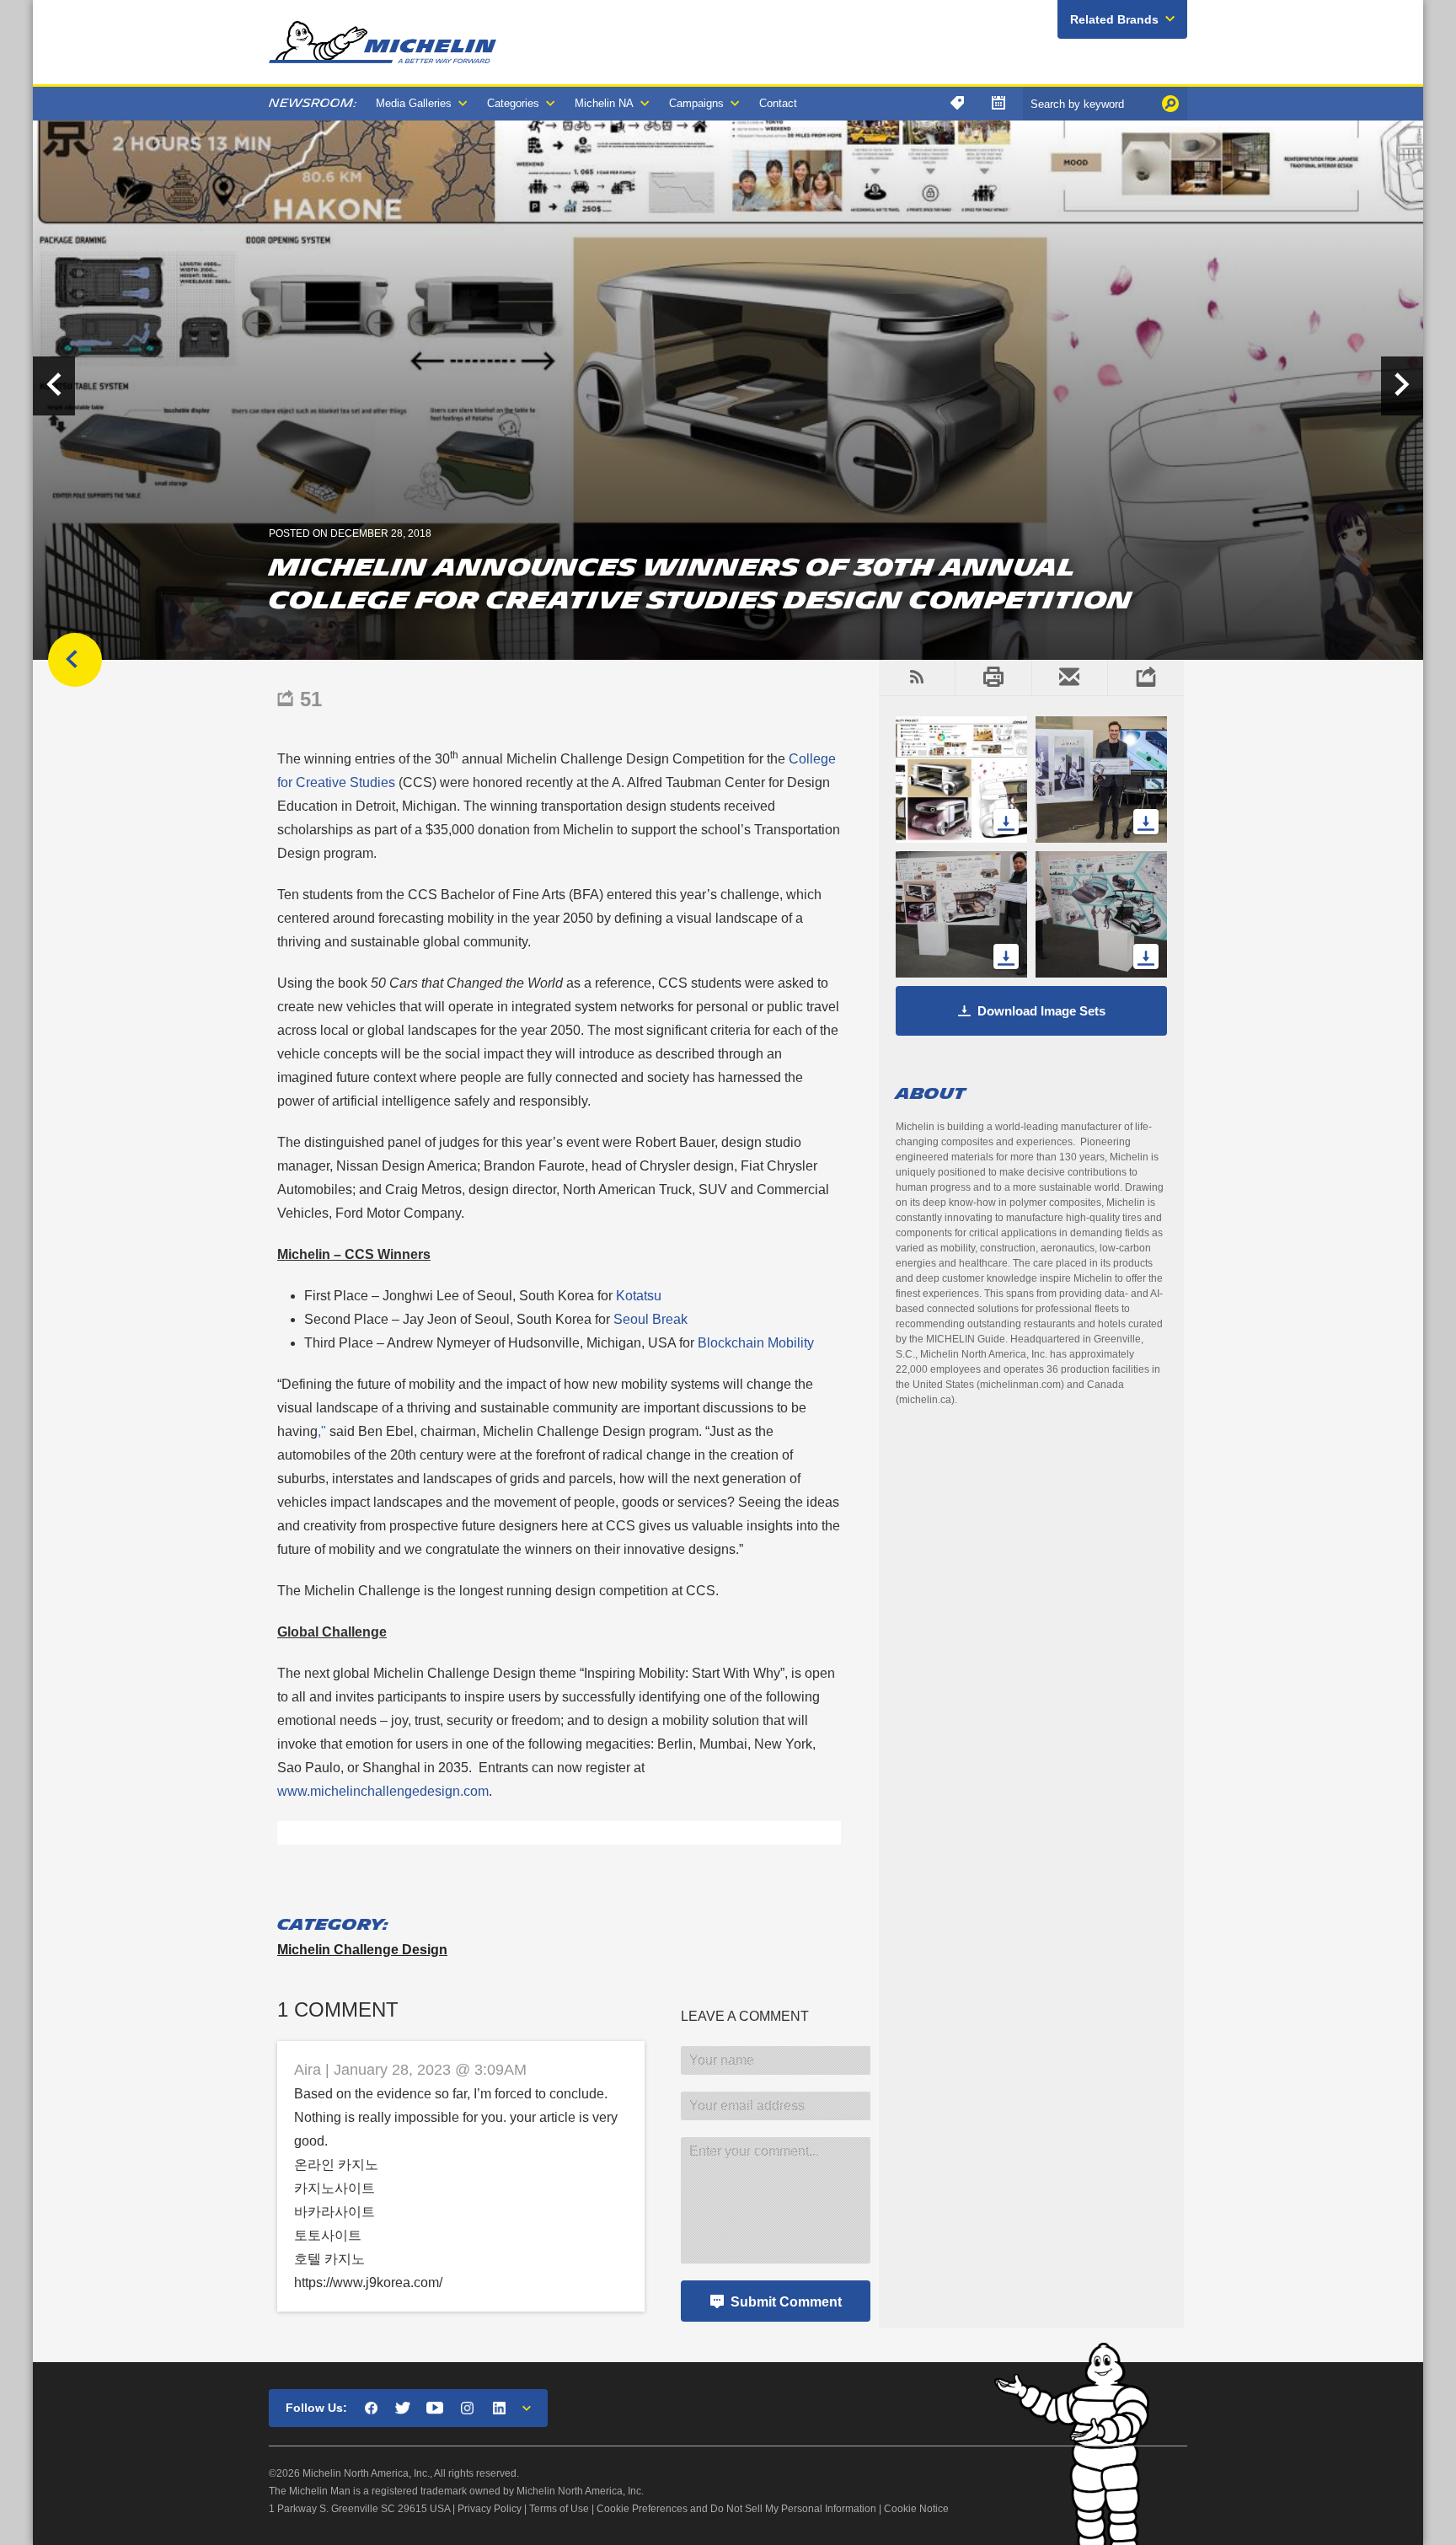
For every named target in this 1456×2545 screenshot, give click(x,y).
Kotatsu (639, 1296)
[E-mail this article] (1070, 678)
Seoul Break (650, 1319)
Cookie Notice (916, 2509)
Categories (513, 103)
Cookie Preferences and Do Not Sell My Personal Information (736, 2509)
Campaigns (696, 103)
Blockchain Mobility (756, 1343)
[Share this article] (1146, 678)
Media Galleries (414, 103)
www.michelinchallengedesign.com (383, 1791)
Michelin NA (604, 103)
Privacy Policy (490, 2509)
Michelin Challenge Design (362, 1950)
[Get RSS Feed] (917, 678)
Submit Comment (786, 2302)
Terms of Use (559, 2509)
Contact (778, 103)
